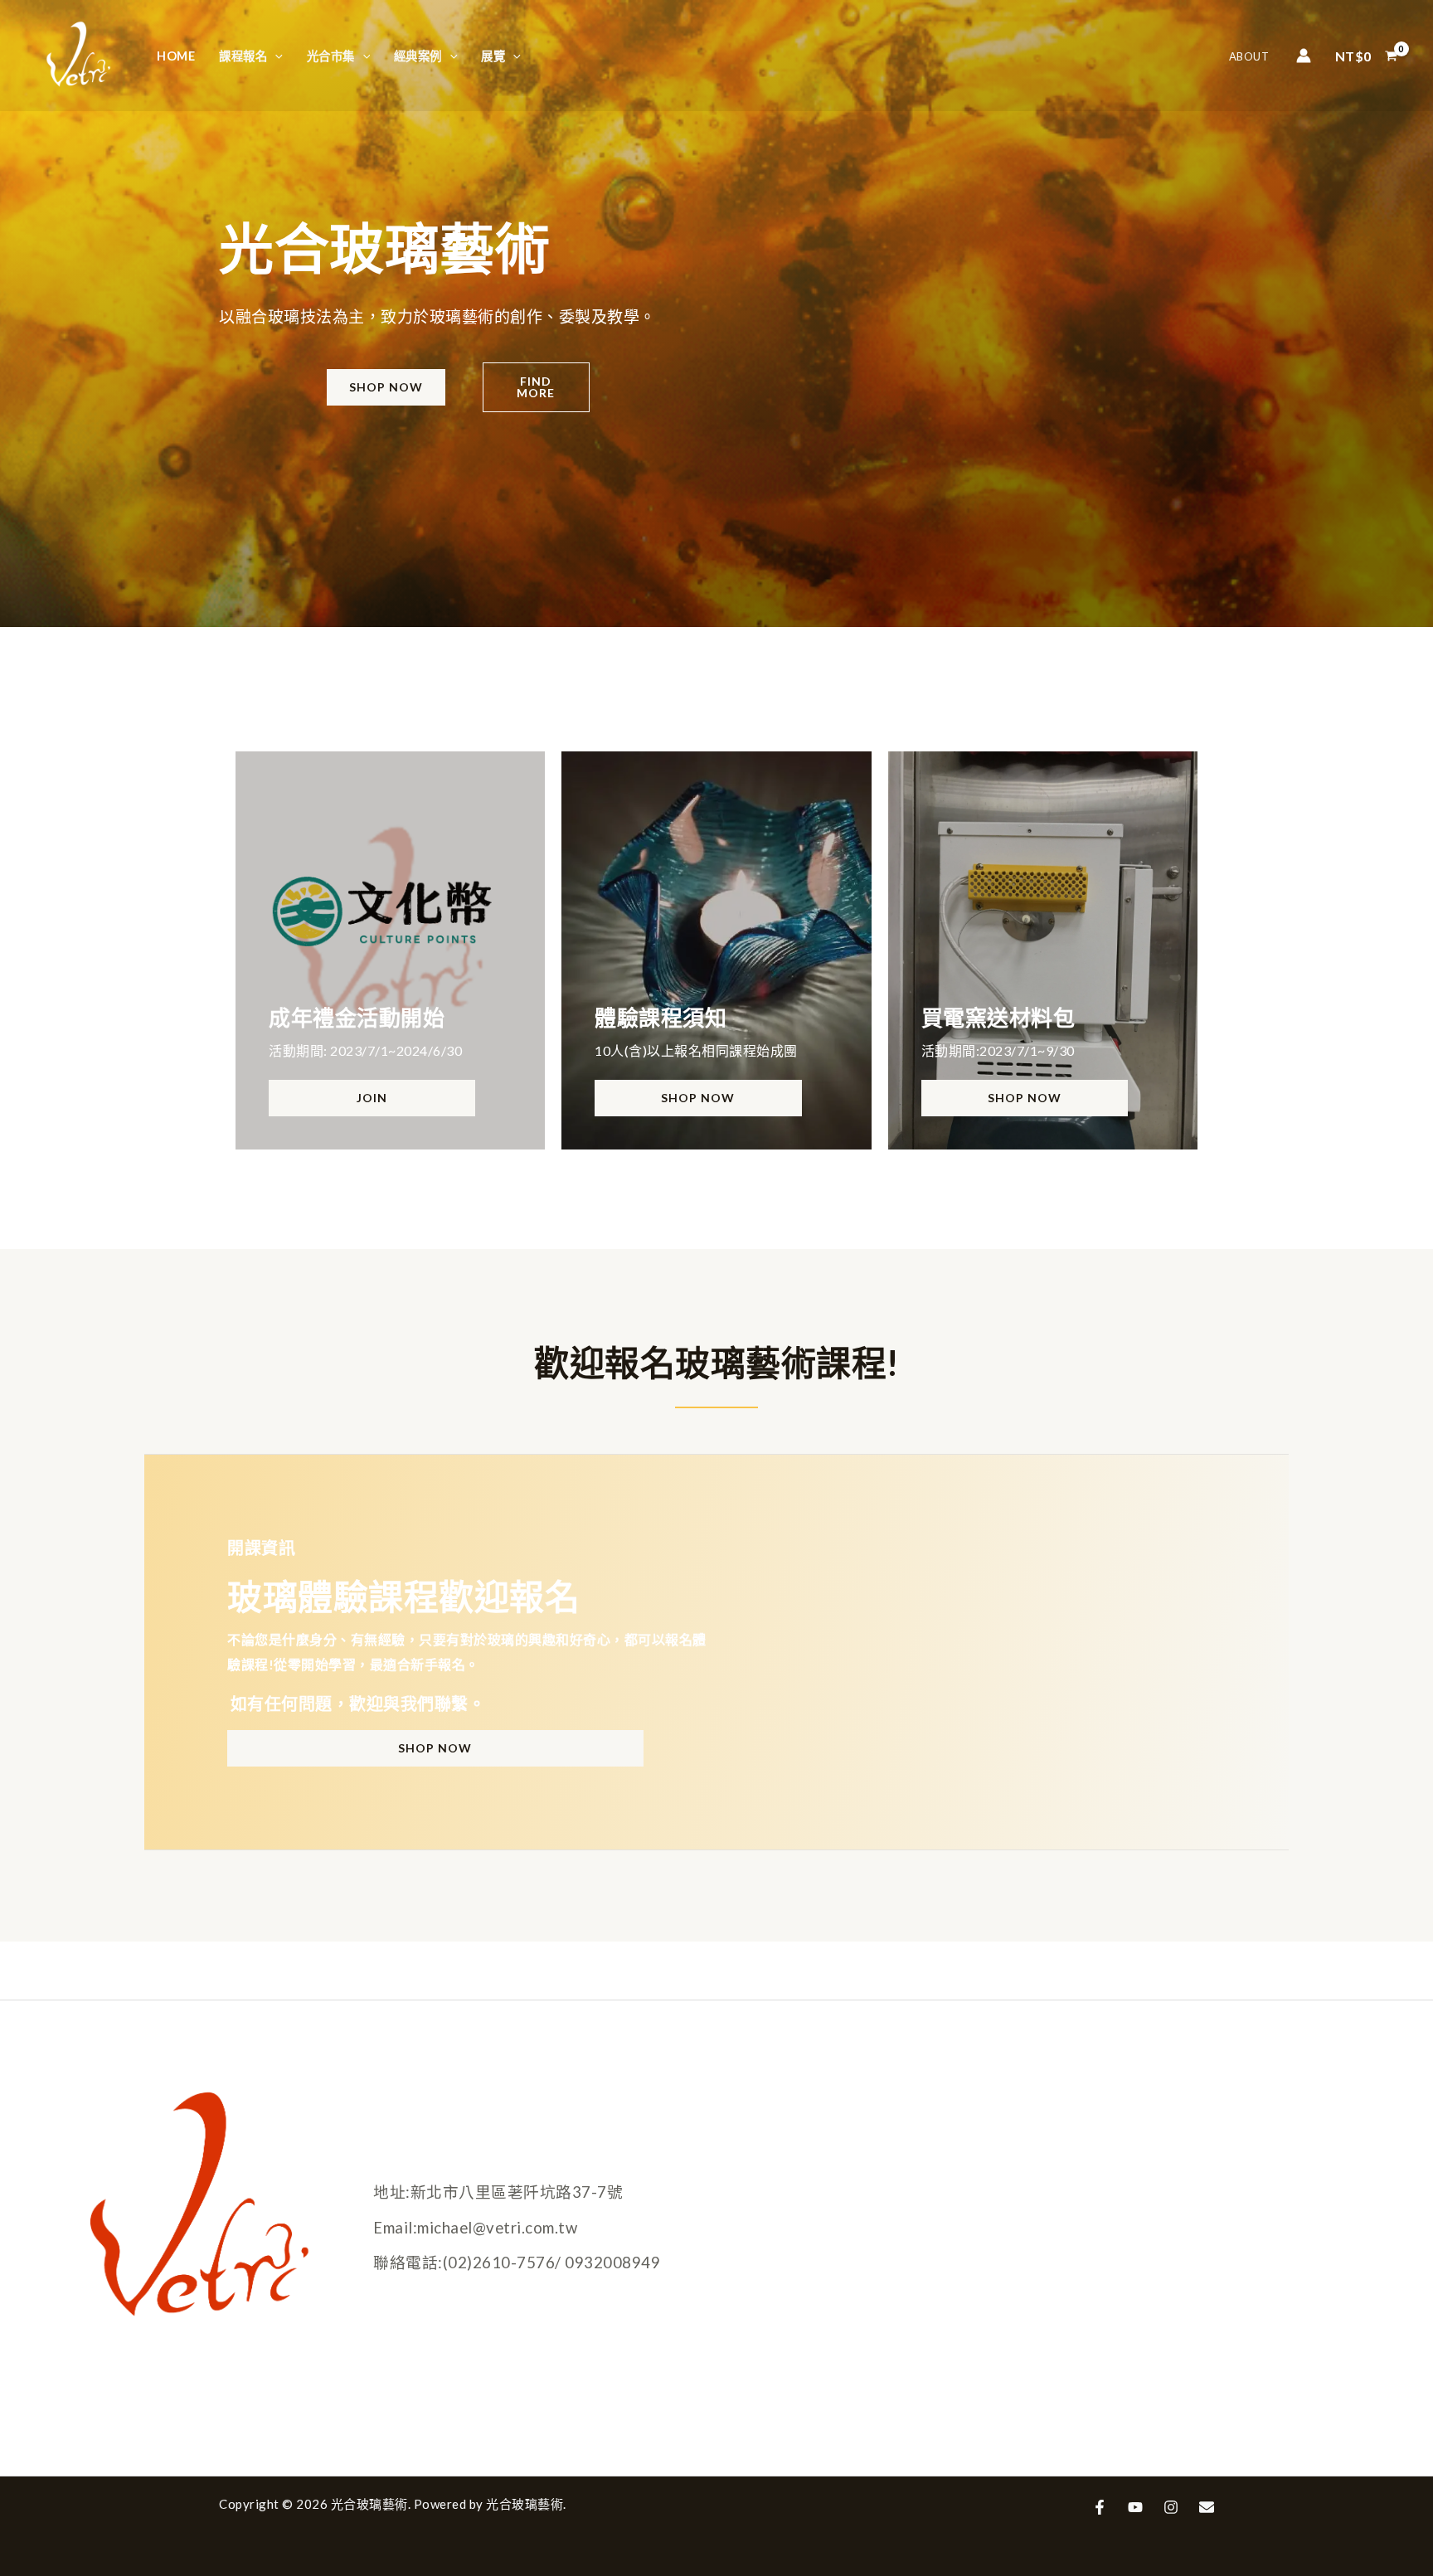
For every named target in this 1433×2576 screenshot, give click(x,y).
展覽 (493, 56)
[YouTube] (1135, 2507)
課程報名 (243, 56)
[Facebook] (1100, 2507)
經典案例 (418, 56)
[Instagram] (1171, 2507)
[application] (275, 56)
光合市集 (331, 56)
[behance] (1207, 2507)
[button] (386, 387)
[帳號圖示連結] (1304, 56)
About (1249, 56)
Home (176, 56)
